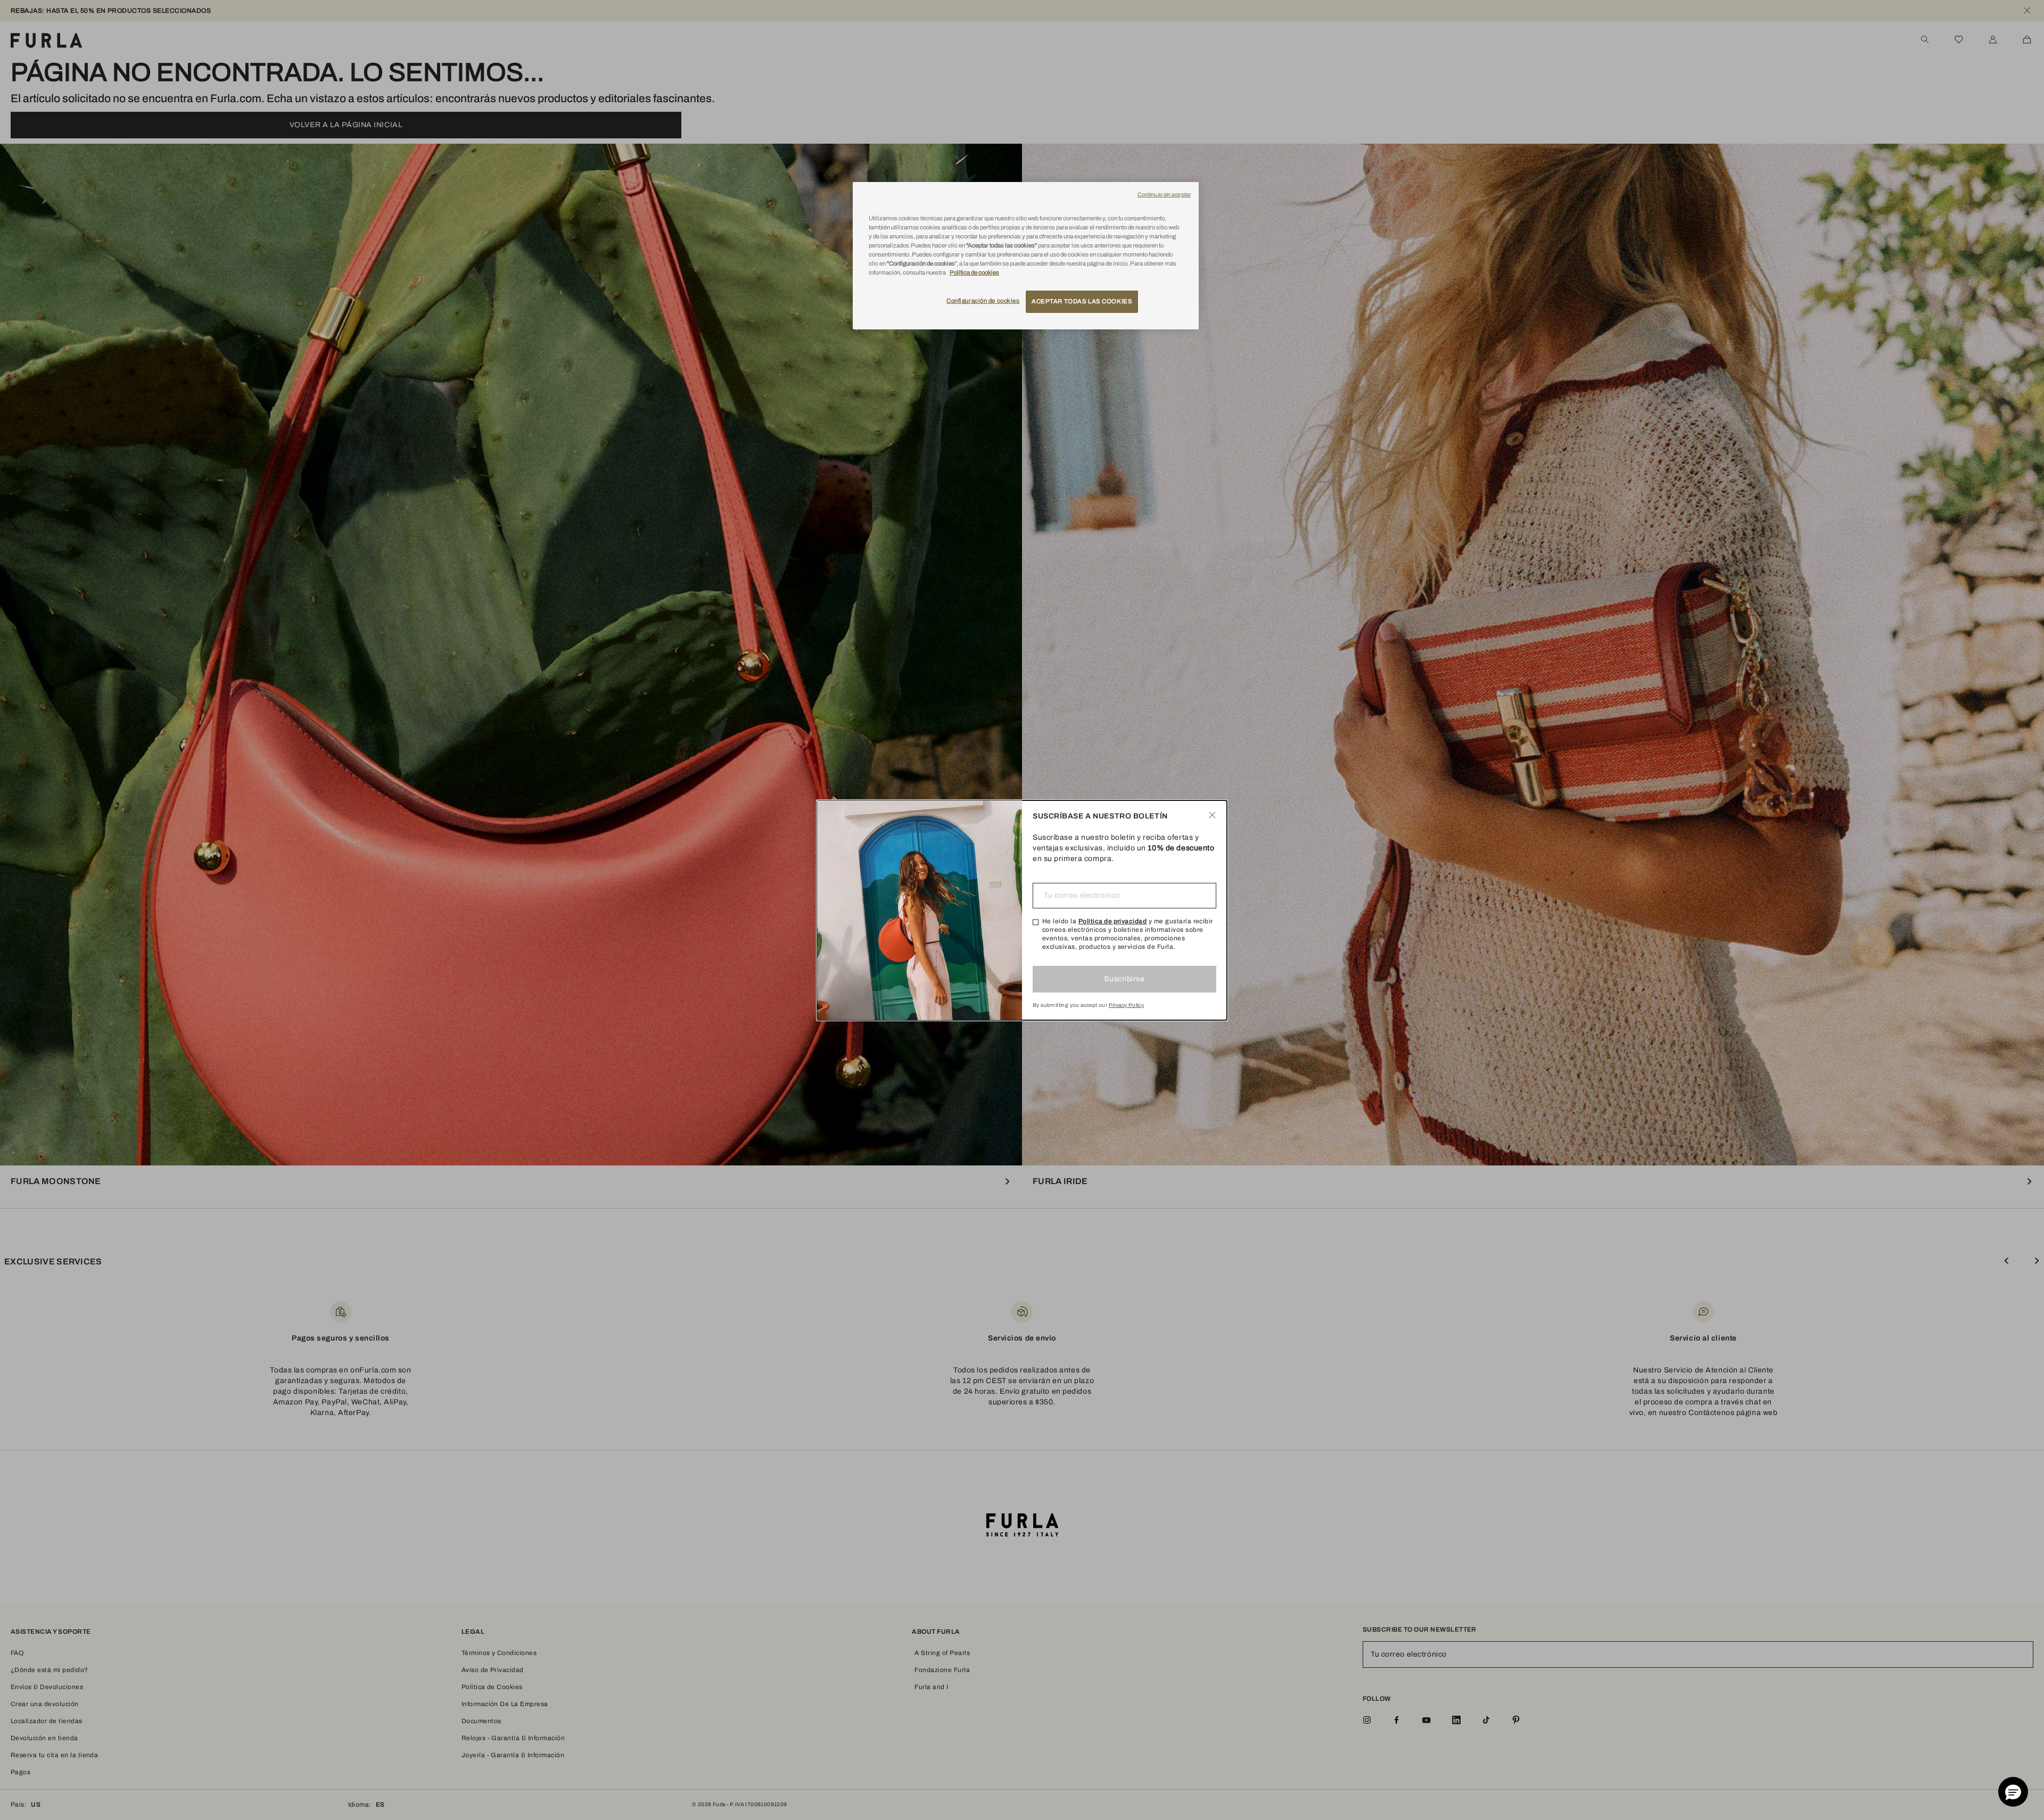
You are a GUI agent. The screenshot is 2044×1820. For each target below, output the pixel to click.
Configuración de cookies (983, 301)
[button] (2013, 1792)
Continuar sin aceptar (1164, 195)
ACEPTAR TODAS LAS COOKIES (1082, 301)
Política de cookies (974, 272)
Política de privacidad (1113, 921)
